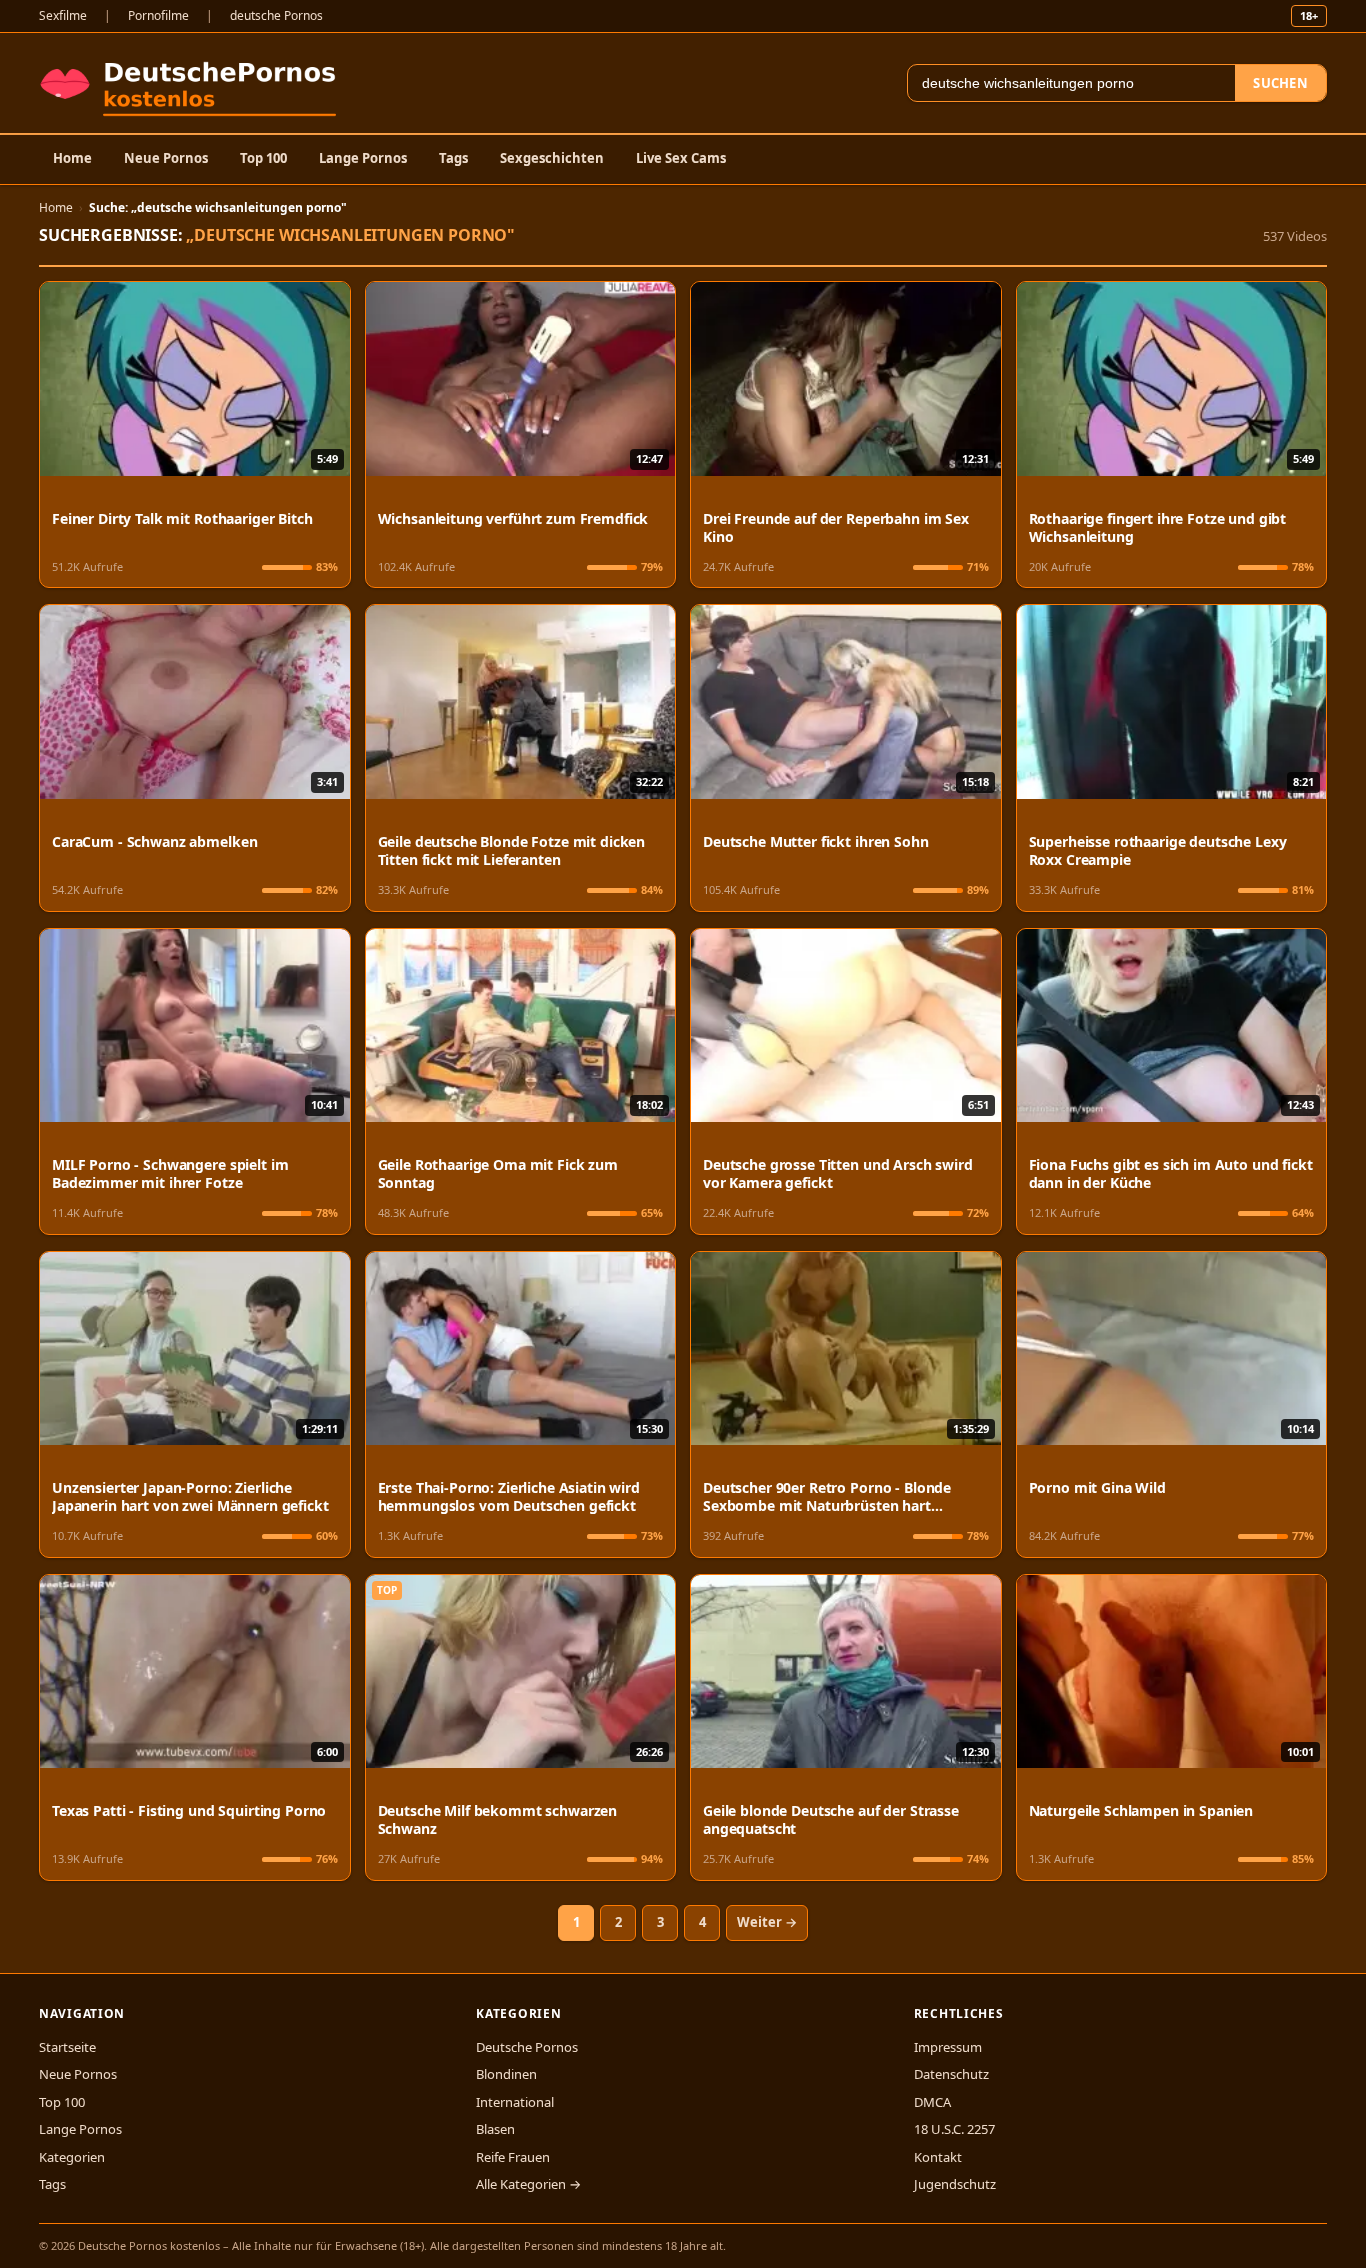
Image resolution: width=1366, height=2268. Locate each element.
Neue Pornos (166, 158)
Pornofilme (158, 15)
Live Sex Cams (681, 158)
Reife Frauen (513, 2157)
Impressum (948, 2047)
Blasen (495, 2129)
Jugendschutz (955, 2184)
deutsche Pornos (276, 15)
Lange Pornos (363, 158)
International (515, 2102)
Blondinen (506, 2074)
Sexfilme (63, 15)
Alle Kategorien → (528, 2184)
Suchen (1280, 83)
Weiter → (767, 1922)
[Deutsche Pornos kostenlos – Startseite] (192, 83)
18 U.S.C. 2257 (954, 2129)
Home (72, 158)
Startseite (67, 2047)
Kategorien (72, 2157)
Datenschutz (951, 2074)
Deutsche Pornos (527, 2047)
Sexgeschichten (552, 158)
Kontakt (938, 2157)
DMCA (932, 2102)
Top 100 (263, 158)
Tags (453, 158)
